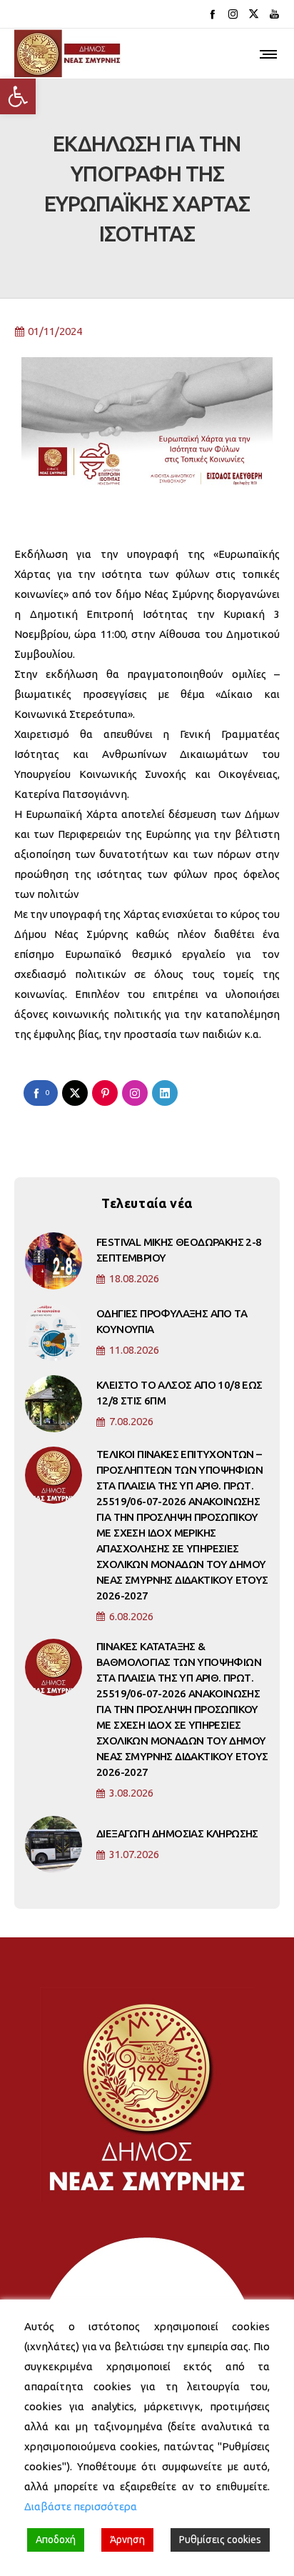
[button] (18, 96)
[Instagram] (233, 14)
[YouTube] (274, 14)
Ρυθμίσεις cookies (220, 2540)
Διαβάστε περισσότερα (81, 2506)
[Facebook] (212, 14)
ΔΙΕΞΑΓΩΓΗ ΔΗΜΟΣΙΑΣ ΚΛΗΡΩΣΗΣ (177, 1833)
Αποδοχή (56, 2540)
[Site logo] (68, 54)
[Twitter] (254, 14)
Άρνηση (127, 2540)
